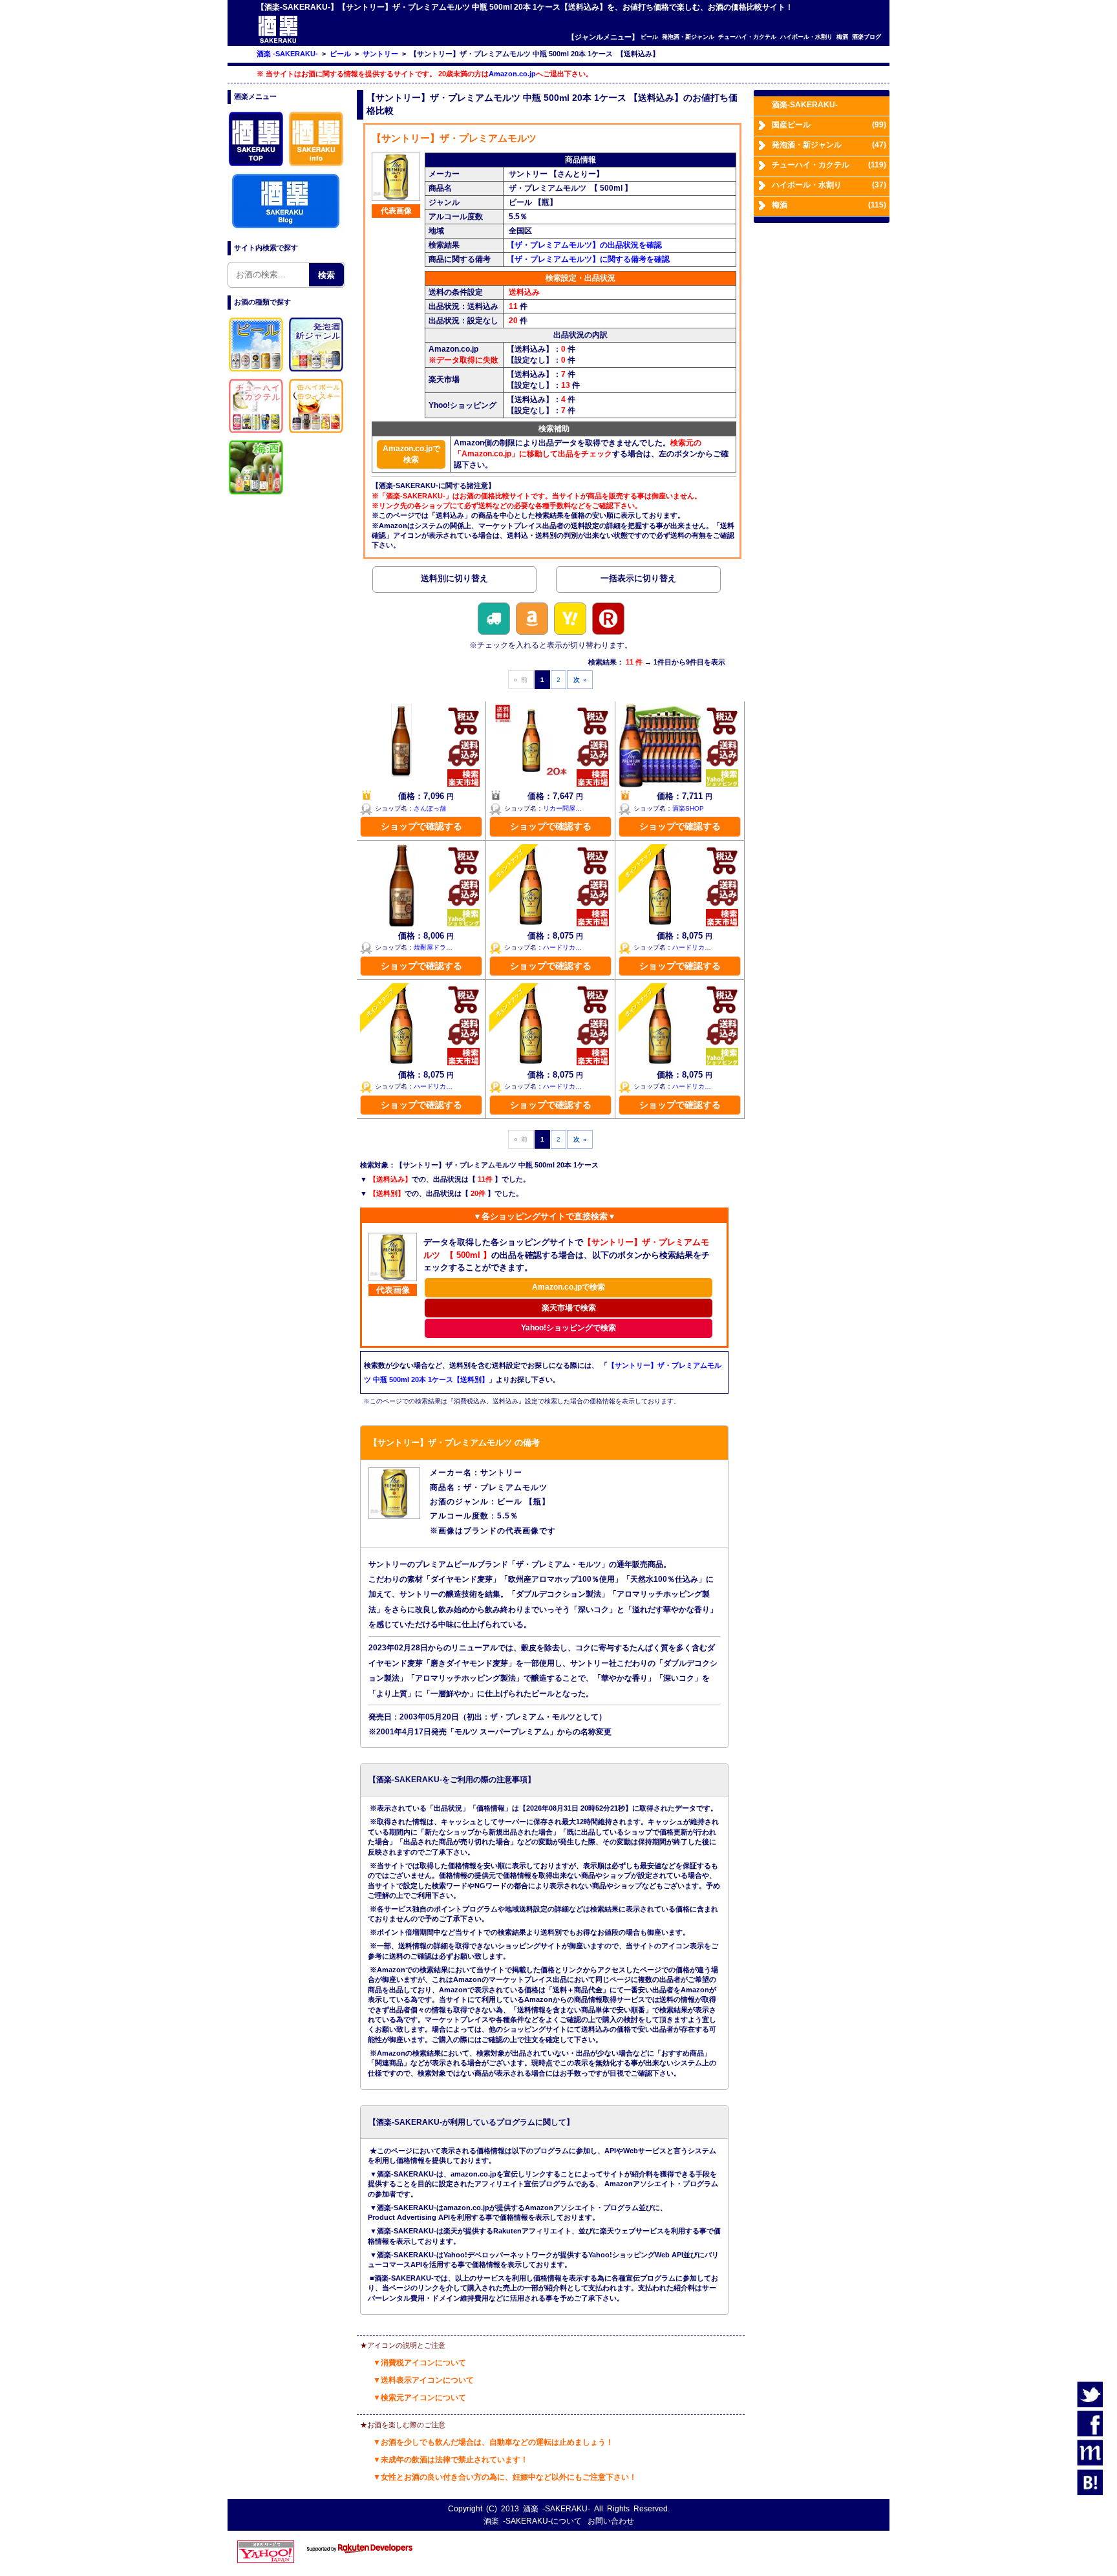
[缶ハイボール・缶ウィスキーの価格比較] (317, 433)
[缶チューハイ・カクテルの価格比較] (257, 433)
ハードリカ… (562, 947)
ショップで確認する (421, 826)
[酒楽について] (317, 166)
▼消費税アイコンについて (420, 2363)
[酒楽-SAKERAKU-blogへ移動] (286, 228)
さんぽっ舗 (430, 808)
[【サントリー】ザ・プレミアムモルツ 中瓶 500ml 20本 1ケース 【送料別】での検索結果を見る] (454, 581)
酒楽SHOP (688, 808)
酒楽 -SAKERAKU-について (533, 2521)
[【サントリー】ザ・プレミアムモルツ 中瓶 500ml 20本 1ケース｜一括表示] (638, 581)
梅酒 (842, 37)
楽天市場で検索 (569, 1308)
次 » (580, 680)
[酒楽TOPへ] (257, 166)
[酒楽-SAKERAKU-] (278, 42)
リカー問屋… (562, 808)
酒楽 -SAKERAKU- (557, 2509)
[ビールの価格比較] (257, 372)
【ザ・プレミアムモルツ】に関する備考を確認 (588, 259)
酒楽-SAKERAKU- (805, 105)
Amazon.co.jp (512, 74)
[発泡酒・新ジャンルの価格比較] (317, 372)
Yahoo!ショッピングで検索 (569, 1328)
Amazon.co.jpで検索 (411, 454)
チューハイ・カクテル (747, 37)
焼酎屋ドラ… (433, 947)
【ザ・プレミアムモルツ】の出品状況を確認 (584, 245)
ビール (649, 37)
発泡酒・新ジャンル (688, 37)
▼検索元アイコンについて (420, 2398)
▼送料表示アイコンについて (423, 2380)
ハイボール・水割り (806, 37)
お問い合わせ (611, 2521)
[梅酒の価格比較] (257, 495)
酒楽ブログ (867, 37)
